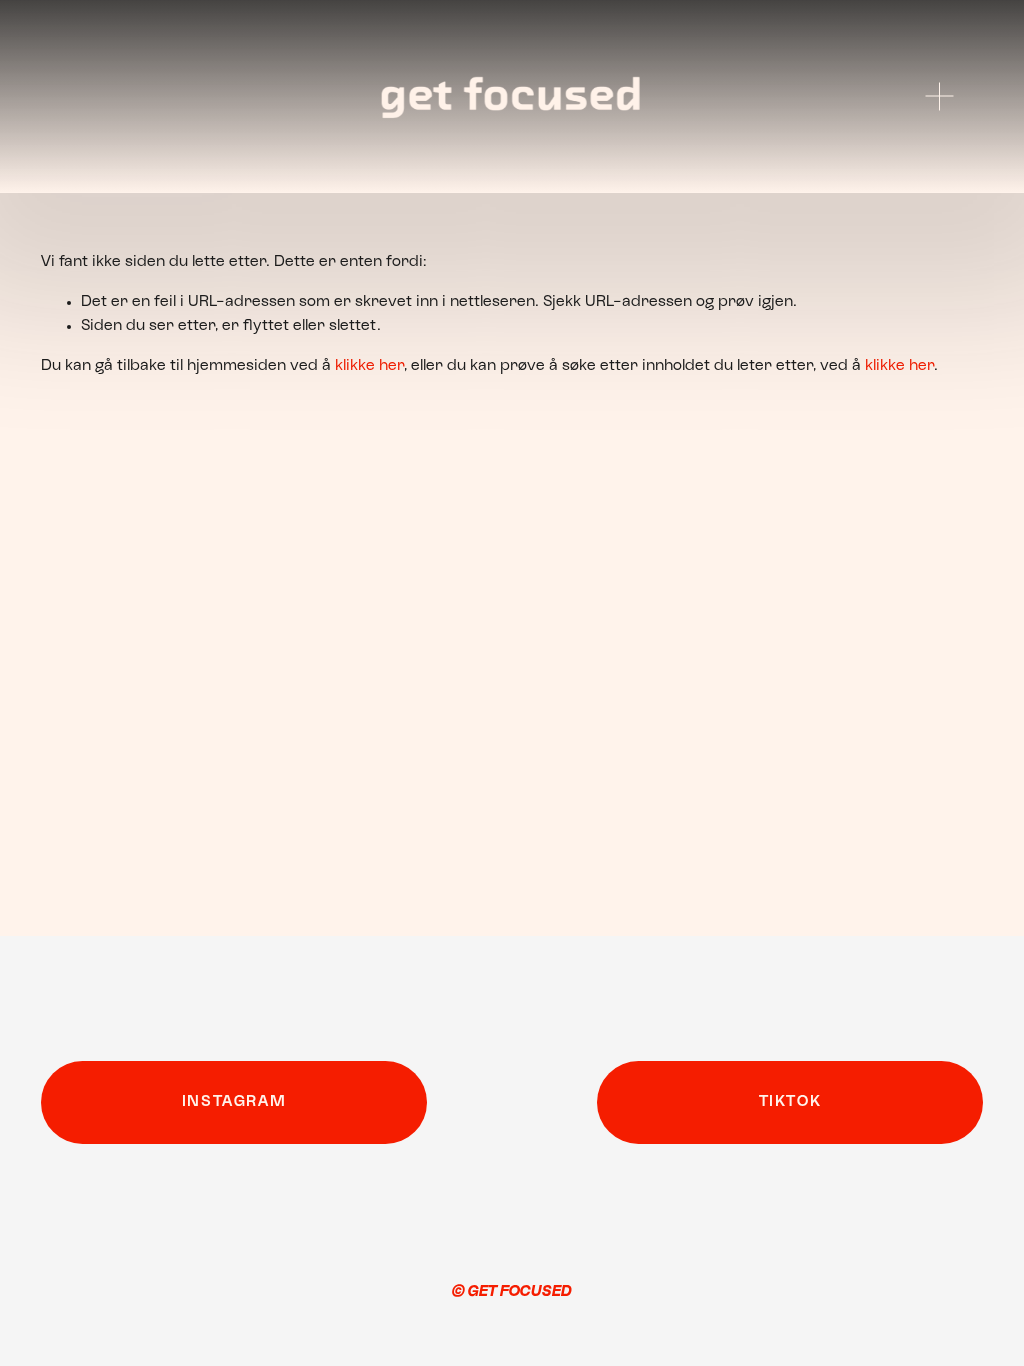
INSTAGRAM (234, 1102)
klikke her (369, 366)
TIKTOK (790, 1102)
